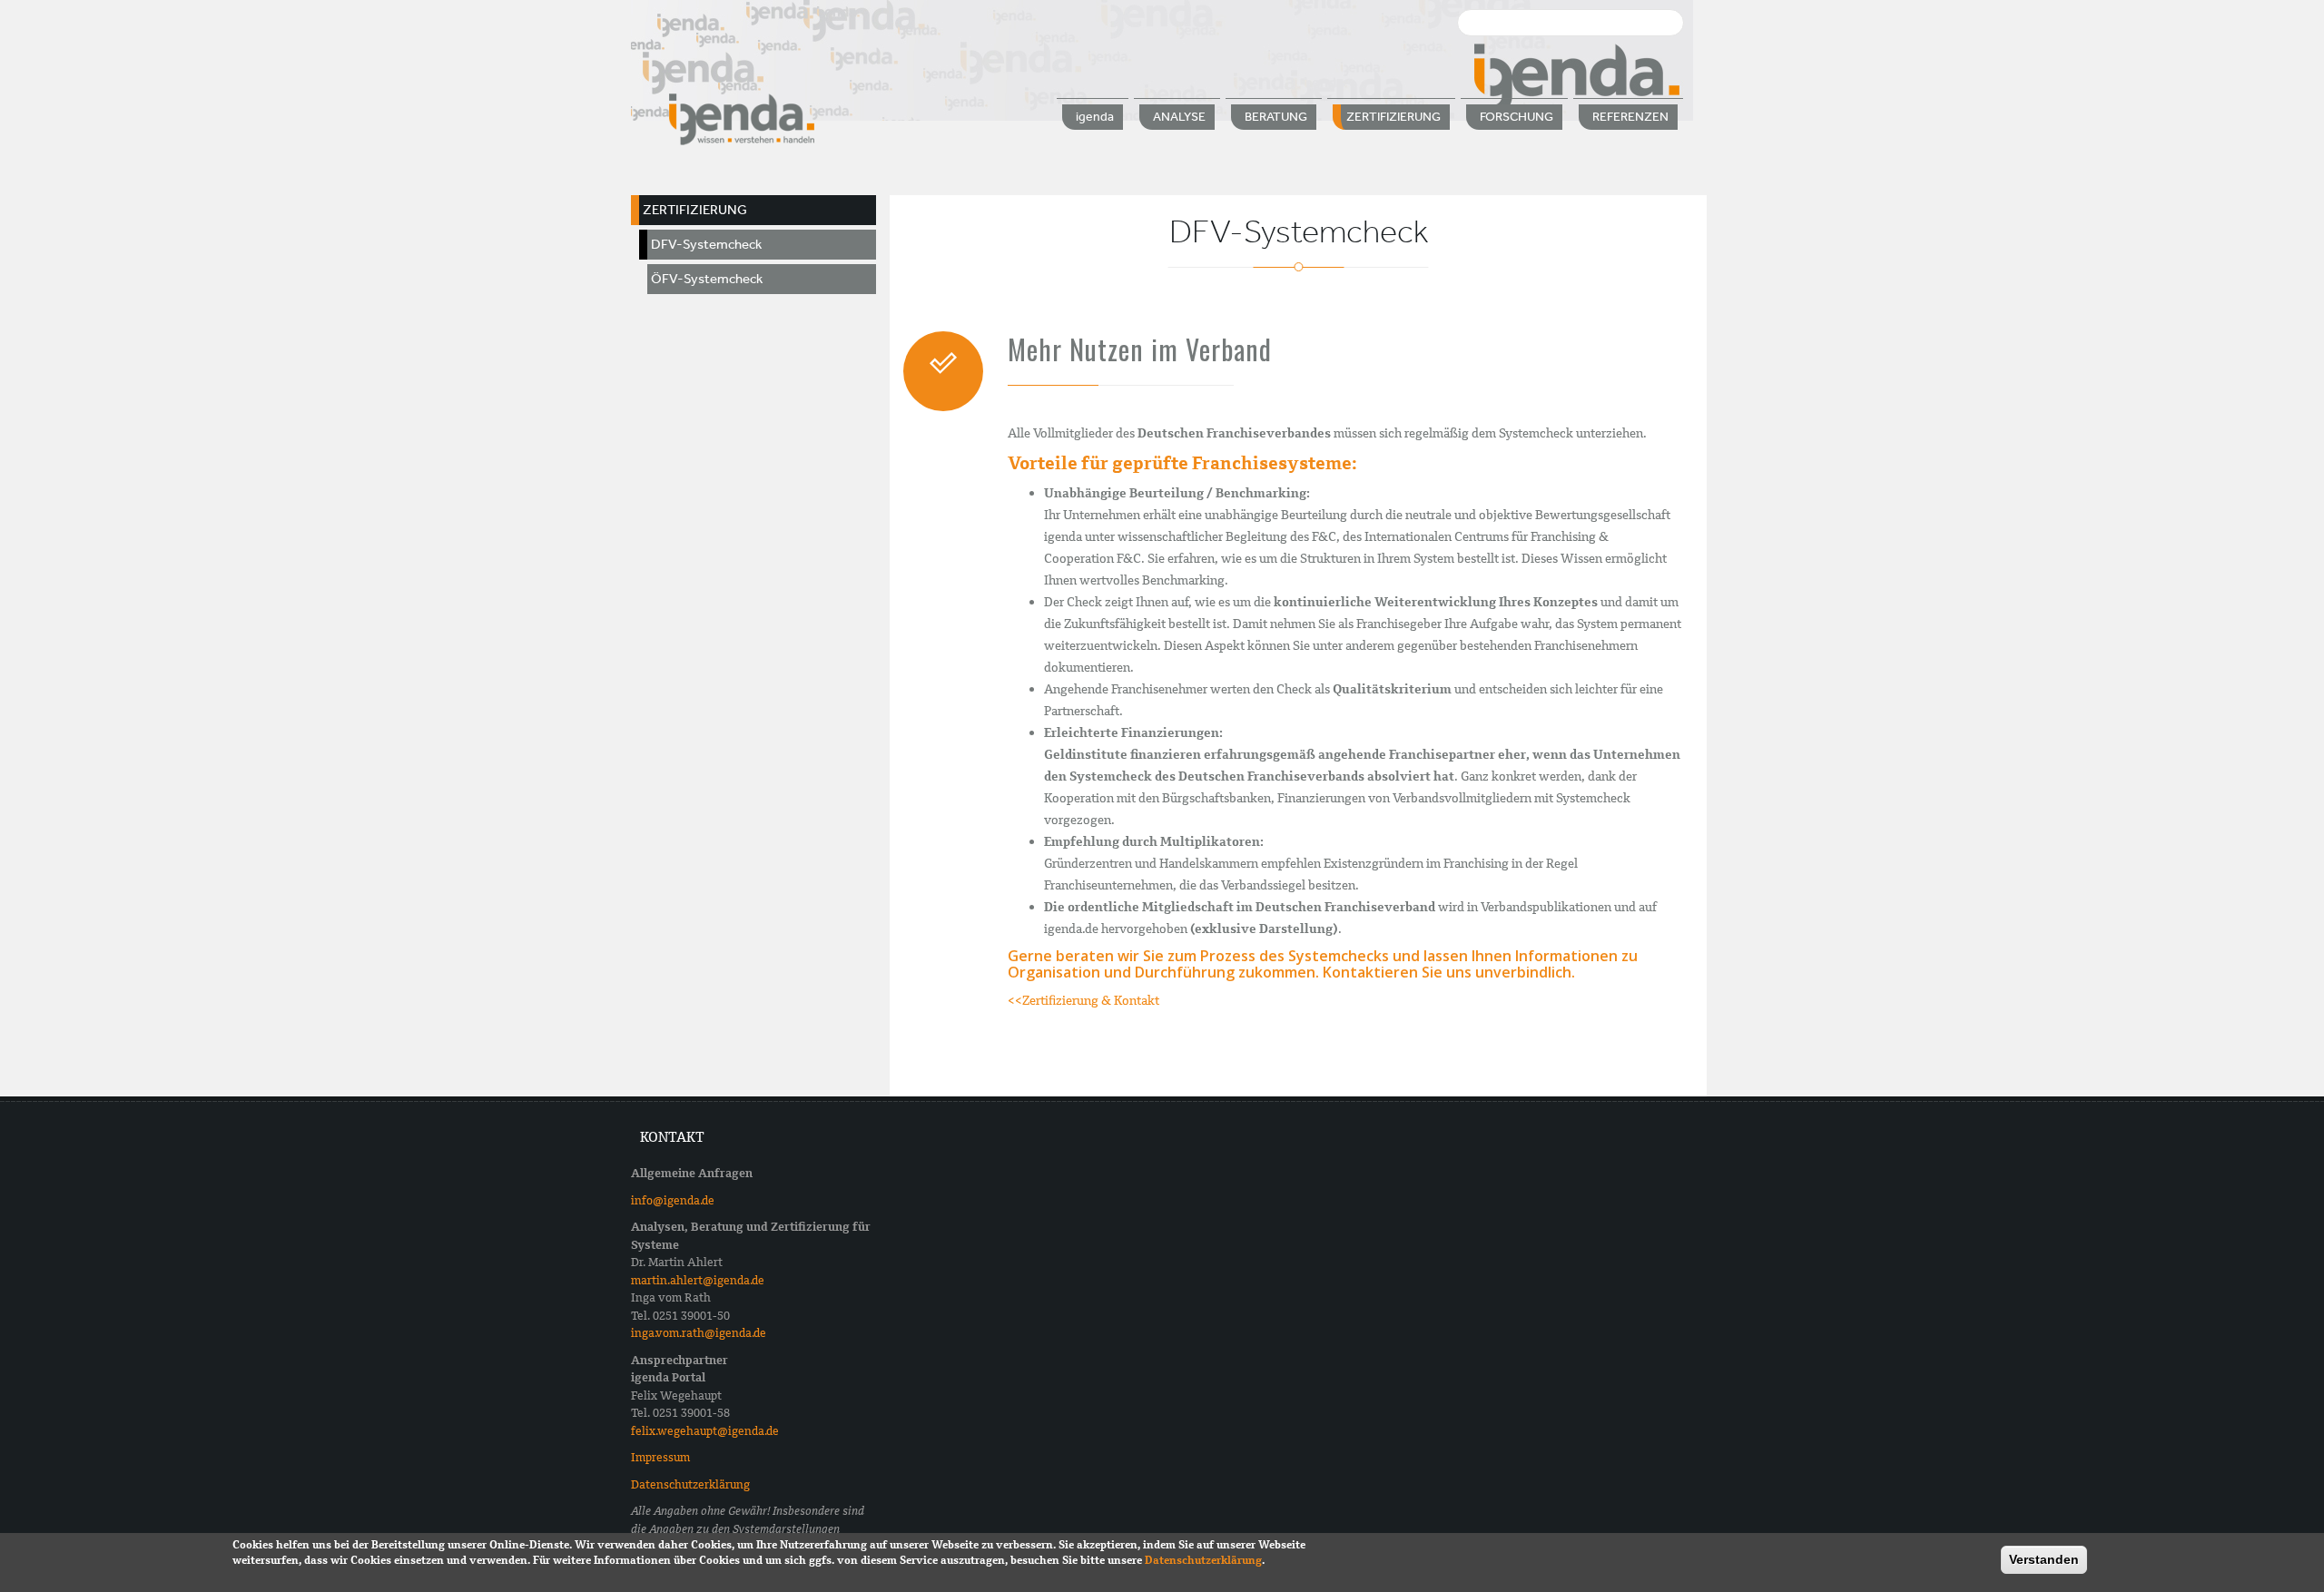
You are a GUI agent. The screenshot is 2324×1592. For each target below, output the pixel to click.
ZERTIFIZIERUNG (1393, 117)
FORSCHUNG (1517, 117)
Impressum (660, 1457)
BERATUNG (1276, 117)
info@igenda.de (673, 1200)
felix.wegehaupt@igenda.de (705, 1431)
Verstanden (2044, 1559)
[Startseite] (742, 118)
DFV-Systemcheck (706, 244)
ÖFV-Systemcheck (707, 279)
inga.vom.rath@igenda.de (699, 1333)
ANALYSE (1179, 117)
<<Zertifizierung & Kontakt (1083, 1000)
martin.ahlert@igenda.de (698, 1280)
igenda (1095, 117)
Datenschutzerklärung (690, 1484)
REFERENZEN (1630, 117)
